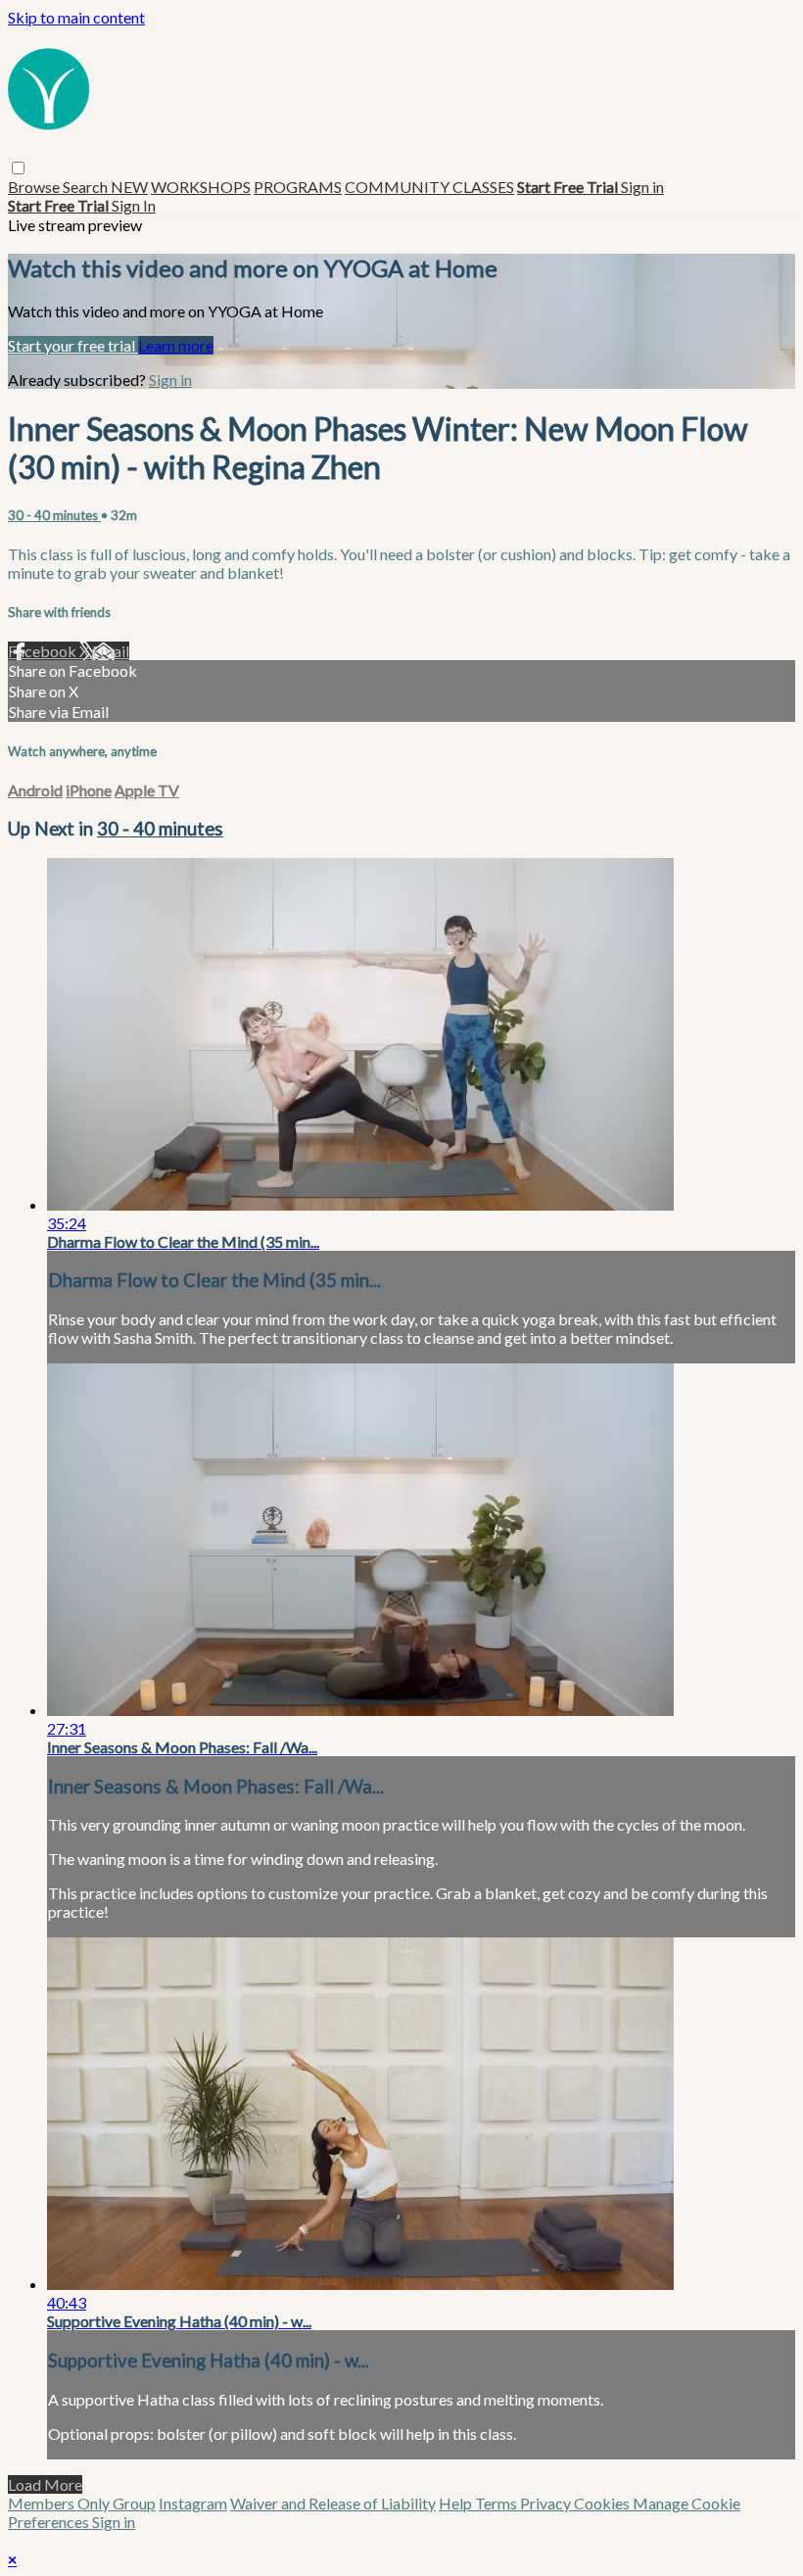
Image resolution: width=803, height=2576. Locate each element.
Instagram (193, 2503)
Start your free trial (73, 345)
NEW (129, 187)
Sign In (134, 205)
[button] (18, 168)
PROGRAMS (298, 187)
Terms (497, 2503)
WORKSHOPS (201, 187)
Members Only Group (82, 2503)
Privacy (547, 2503)
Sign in (642, 187)
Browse (35, 187)
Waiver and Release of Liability (333, 2503)
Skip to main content (76, 17)
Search (87, 187)
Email (111, 651)
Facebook (44, 651)
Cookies (603, 2503)
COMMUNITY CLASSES (429, 187)
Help (457, 2503)
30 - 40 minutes (54, 515)
